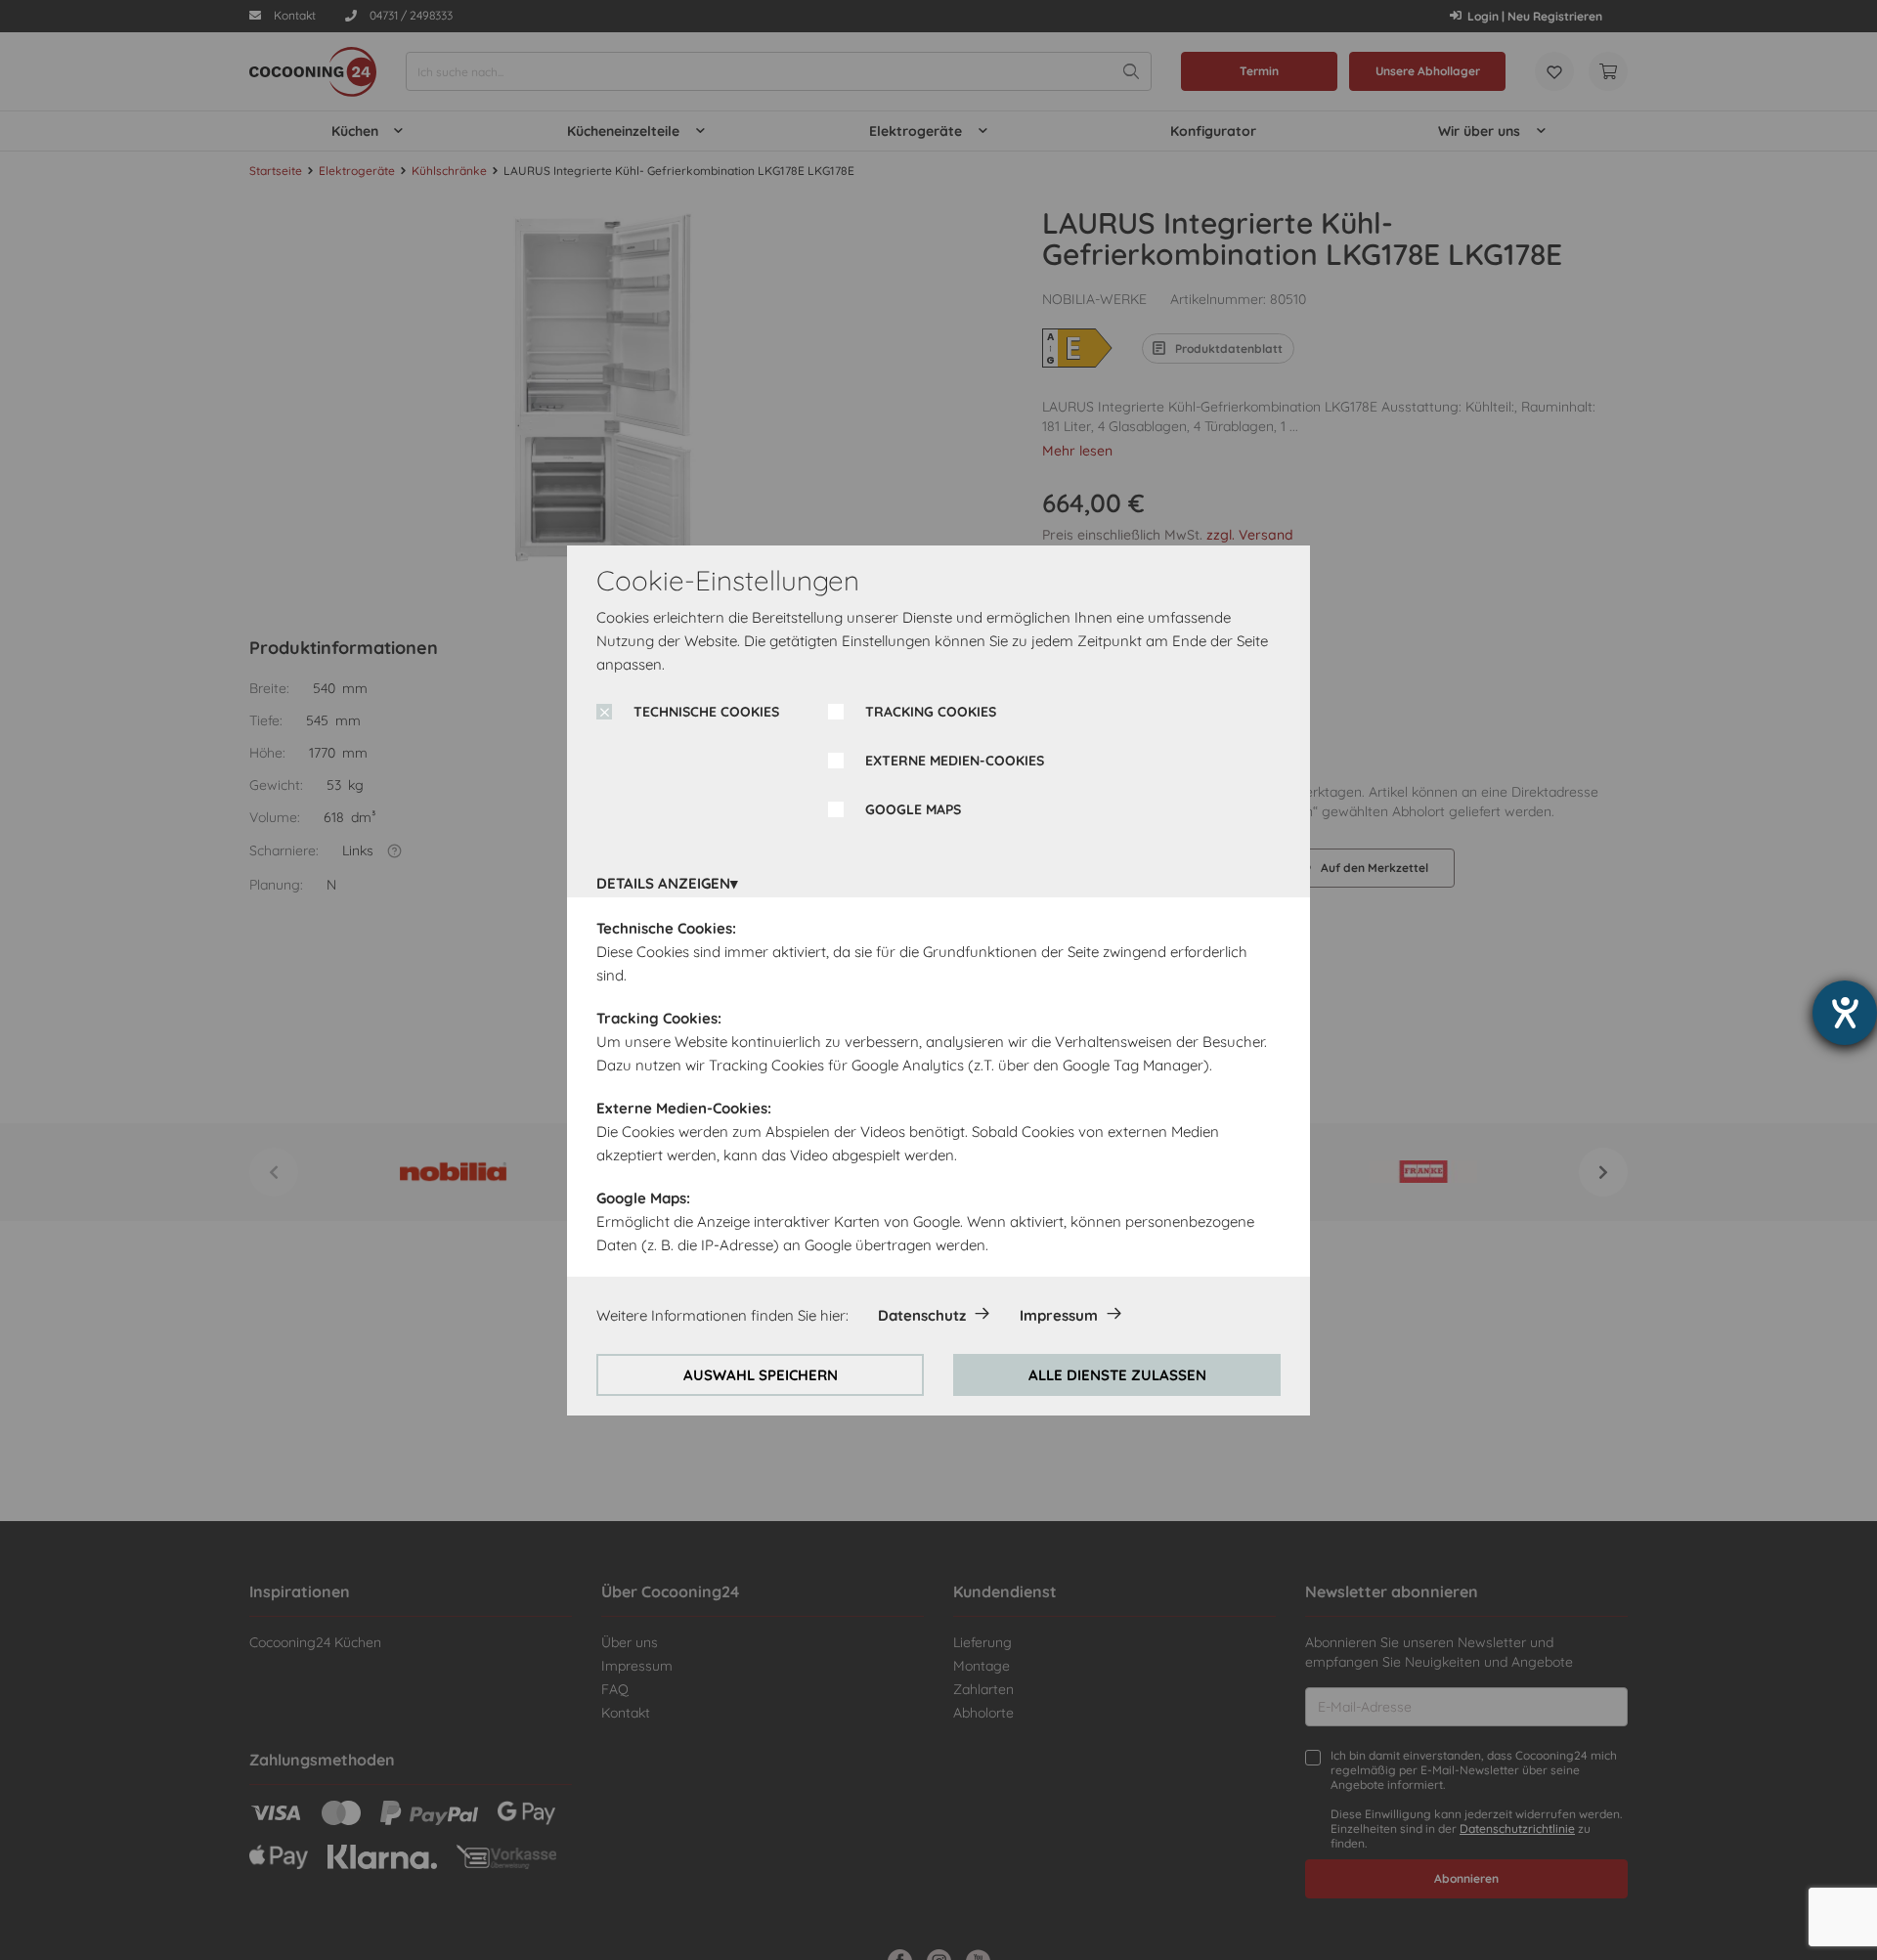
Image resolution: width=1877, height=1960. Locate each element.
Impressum (1059, 1315)
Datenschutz (922, 1315)
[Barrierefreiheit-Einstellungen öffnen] (1845, 1013)
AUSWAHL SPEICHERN (761, 1375)
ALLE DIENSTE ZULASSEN (1117, 1375)
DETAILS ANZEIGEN (663, 883)
